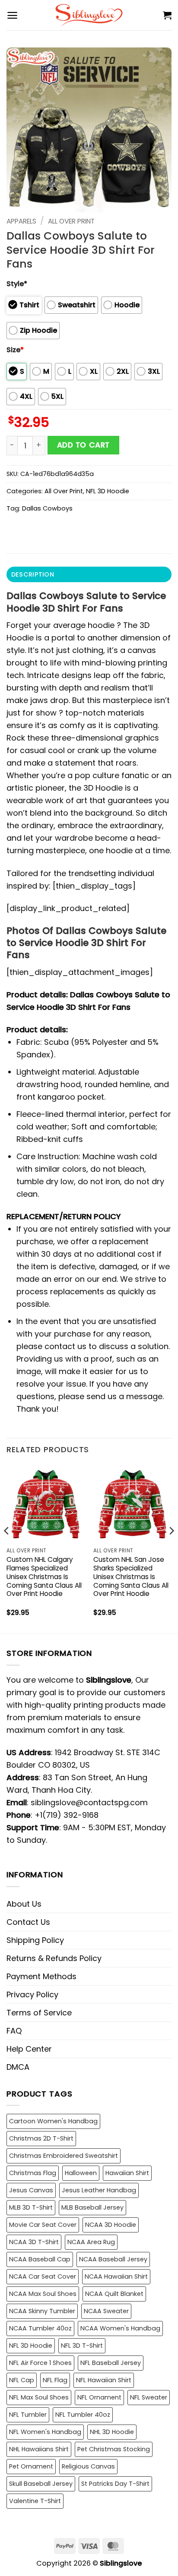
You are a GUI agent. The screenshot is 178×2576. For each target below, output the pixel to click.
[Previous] (7, 1548)
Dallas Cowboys (47, 508)
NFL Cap (22, 2380)
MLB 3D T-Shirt (31, 2207)
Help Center (29, 2049)
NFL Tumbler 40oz (83, 2415)
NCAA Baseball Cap (40, 2259)
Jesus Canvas (31, 2190)
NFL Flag (55, 2380)
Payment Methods (41, 1976)
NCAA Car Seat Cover (43, 2276)
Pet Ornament (31, 2466)
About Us (24, 1904)
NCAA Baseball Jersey (113, 2259)
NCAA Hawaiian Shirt (116, 2276)
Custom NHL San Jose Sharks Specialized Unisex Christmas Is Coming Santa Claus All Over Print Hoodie (131, 1577)
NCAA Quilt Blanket (114, 2294)
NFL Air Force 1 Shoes (40, 2363)
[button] (12, 15)
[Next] (171, 1548)
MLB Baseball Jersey (92, 2207)
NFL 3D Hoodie (108, 491)
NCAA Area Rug (91, 2242)
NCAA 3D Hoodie (111, 2225)
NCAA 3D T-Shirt (34, 2242)
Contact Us (28, 1922)
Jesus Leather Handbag (99, 2190)
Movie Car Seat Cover (43, 2225)
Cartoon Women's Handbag (53, 2121)
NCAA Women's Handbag (120, 2328)
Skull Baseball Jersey (41, 2484)
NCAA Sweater (106, 2311)
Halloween (81, 2173)
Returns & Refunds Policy (54, 1958)
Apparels (21, 221)
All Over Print (71, 221)
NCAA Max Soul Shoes (43, 2294)
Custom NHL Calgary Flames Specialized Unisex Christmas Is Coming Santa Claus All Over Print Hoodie (44, 1577)
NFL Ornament (99, 2397)
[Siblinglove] (89, 15)
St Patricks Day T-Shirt (115, 2484)
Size (15, 350)
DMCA (18, 2067)
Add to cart (83, 445)
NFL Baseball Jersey (111, 2363)
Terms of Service (39, 2013)
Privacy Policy (32, 1994)
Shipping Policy (35, 1940)
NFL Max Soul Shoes (39, 2397)
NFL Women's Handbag (45, 2432)
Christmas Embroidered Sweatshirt (64, 2156)
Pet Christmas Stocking (114, 2449)
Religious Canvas (88, 2466)
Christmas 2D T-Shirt (41, 2138)
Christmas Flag (33, 2173)
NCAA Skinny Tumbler (42, 2311)
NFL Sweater (149, 2397)
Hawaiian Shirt (127, 2173)
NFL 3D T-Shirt (82, 2346)
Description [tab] (33, 574)
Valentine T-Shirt (35, 2501)
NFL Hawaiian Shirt (104, 2380)
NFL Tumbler (28, 2415)
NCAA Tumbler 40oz (40, 2328)
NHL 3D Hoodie (112, 2432)
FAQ (14, 2031)
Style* (17, 284)
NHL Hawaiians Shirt (39, 2449)
